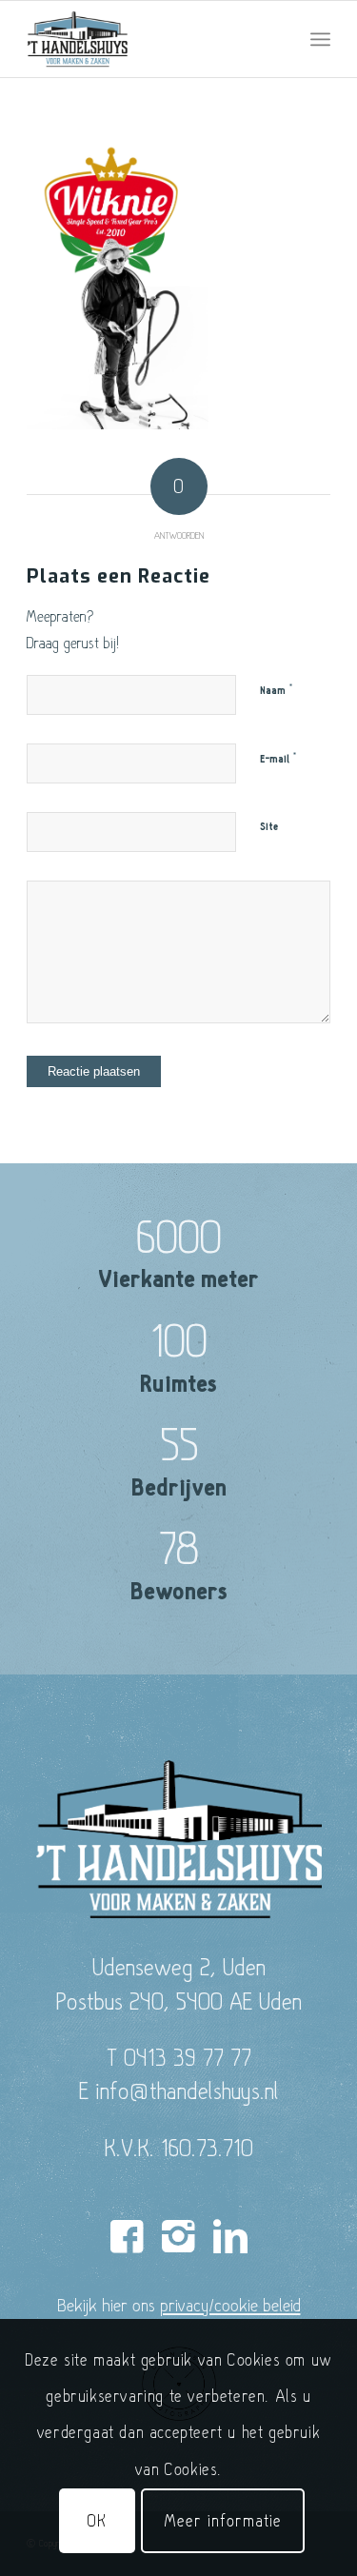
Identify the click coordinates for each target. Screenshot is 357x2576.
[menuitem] (320, 39)
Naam (277, 690)
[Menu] (320, 39)
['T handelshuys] (148, 39)
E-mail (278, 759)
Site (269, 827)
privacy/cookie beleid (230, 2305)
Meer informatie (223, 2520)
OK (97, 2520)
